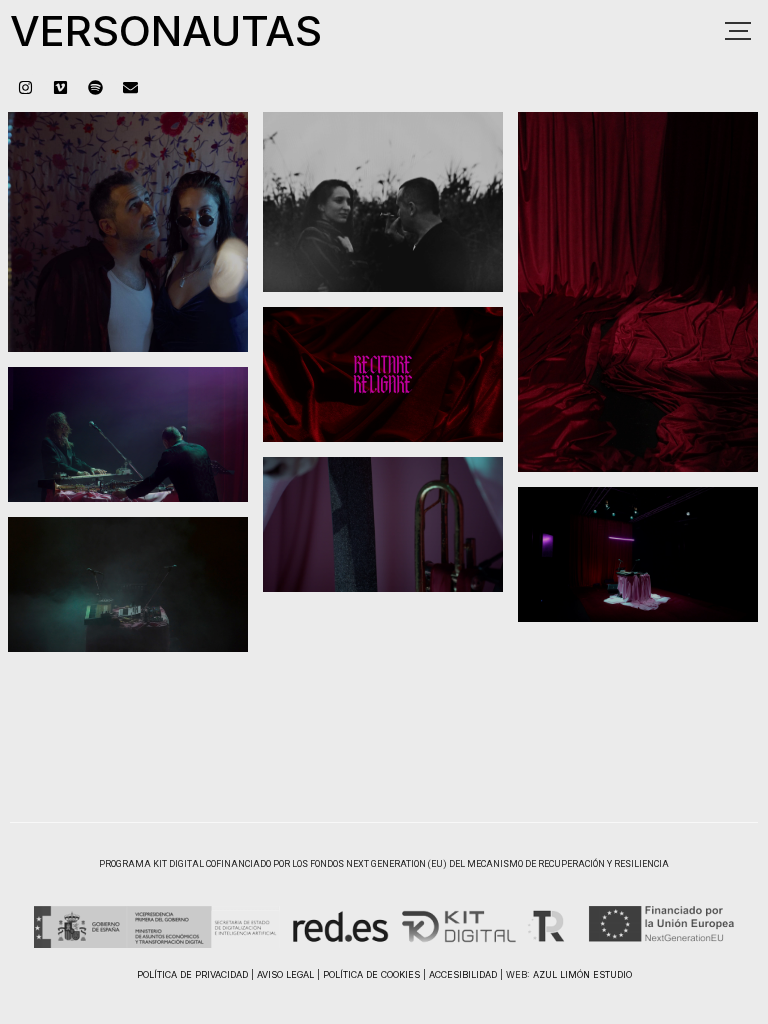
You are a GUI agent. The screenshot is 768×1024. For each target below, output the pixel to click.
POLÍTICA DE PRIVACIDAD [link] (192, 974)
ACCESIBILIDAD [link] (463, 974)
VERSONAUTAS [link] (166, 30)
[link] (25, 87)
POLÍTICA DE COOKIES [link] (371, 974)
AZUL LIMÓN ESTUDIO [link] (582, 974)
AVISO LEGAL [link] (285, 974)
